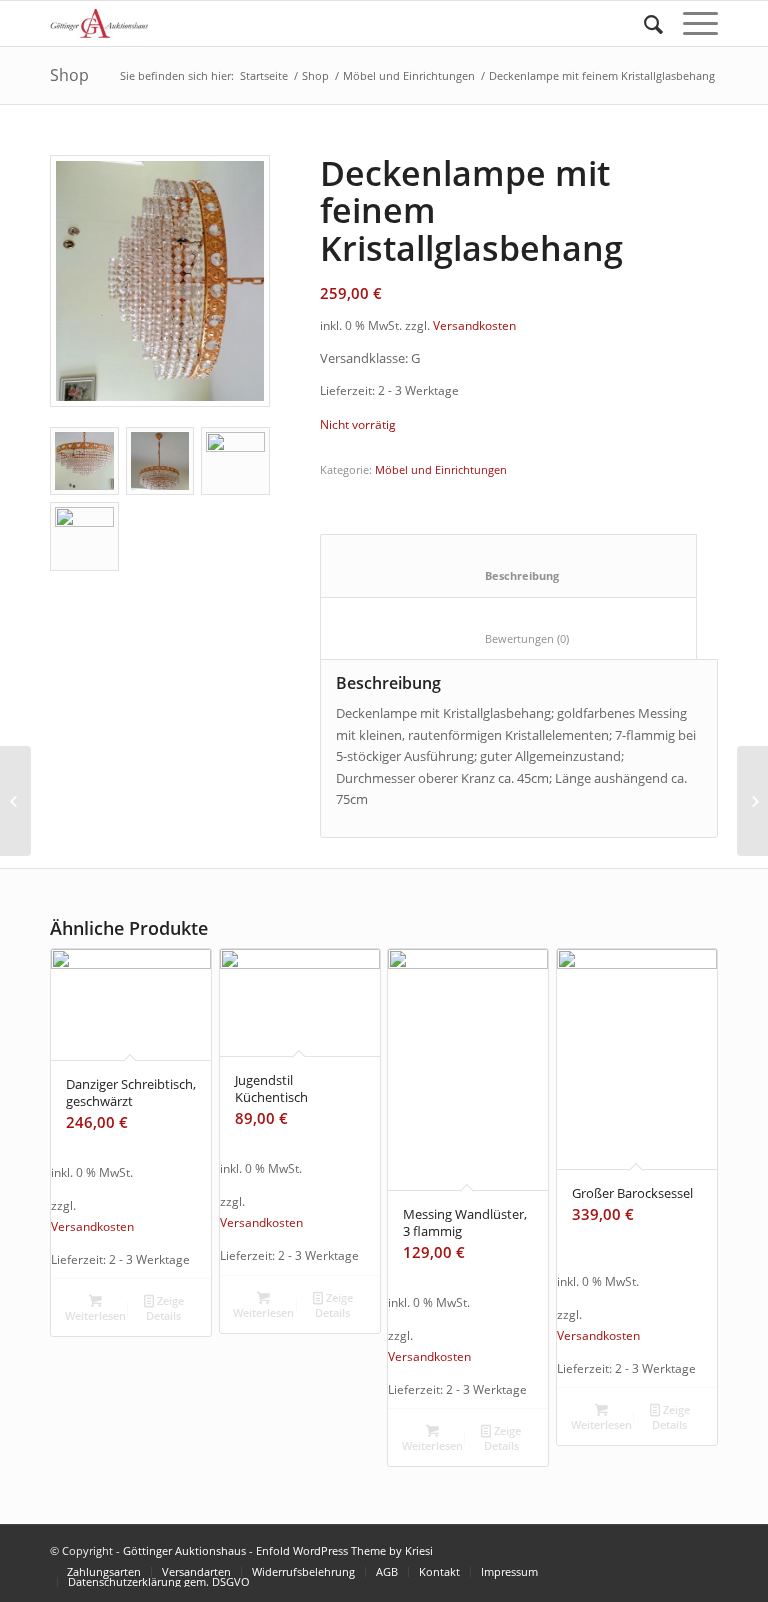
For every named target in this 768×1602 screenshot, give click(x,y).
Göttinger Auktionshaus (184, 1550)
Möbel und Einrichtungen (409, 75)
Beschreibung (509, 575)
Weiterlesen (95, 1315)
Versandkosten (474, 325)
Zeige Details (165, 1308)
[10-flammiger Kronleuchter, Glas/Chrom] (752, 801)
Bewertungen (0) (509, 638)
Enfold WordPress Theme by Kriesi (344, 1550)
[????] (160, 281)
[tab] (508, 565)
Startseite (264, 75)
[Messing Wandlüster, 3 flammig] (15, 801)
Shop (69, 75)
